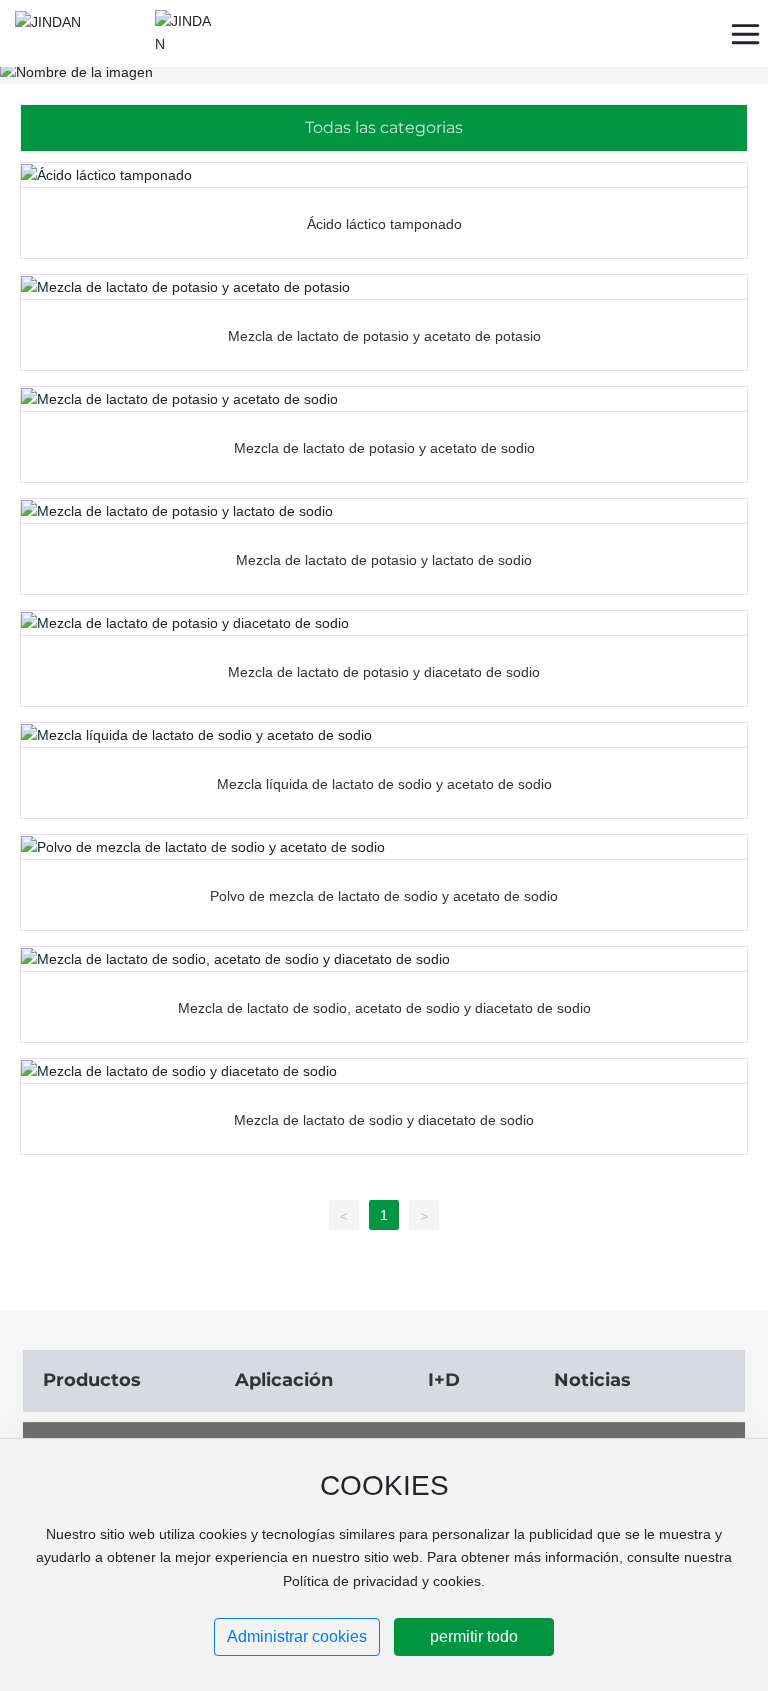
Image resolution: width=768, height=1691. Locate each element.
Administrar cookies (297, 1636)
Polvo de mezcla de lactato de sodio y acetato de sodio (384, 896)
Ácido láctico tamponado (384, 224)
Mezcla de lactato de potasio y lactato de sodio (384, 560)
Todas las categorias (384, 127)
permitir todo (474, 1636)
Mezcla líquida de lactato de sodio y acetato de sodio (384, 784)
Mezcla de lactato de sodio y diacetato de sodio (384, 1120)
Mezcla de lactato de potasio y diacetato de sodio (384, 672)
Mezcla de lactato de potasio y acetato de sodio (384, 448)
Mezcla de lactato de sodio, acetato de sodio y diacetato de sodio (384, 1008)
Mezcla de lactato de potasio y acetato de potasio (384, 336)
